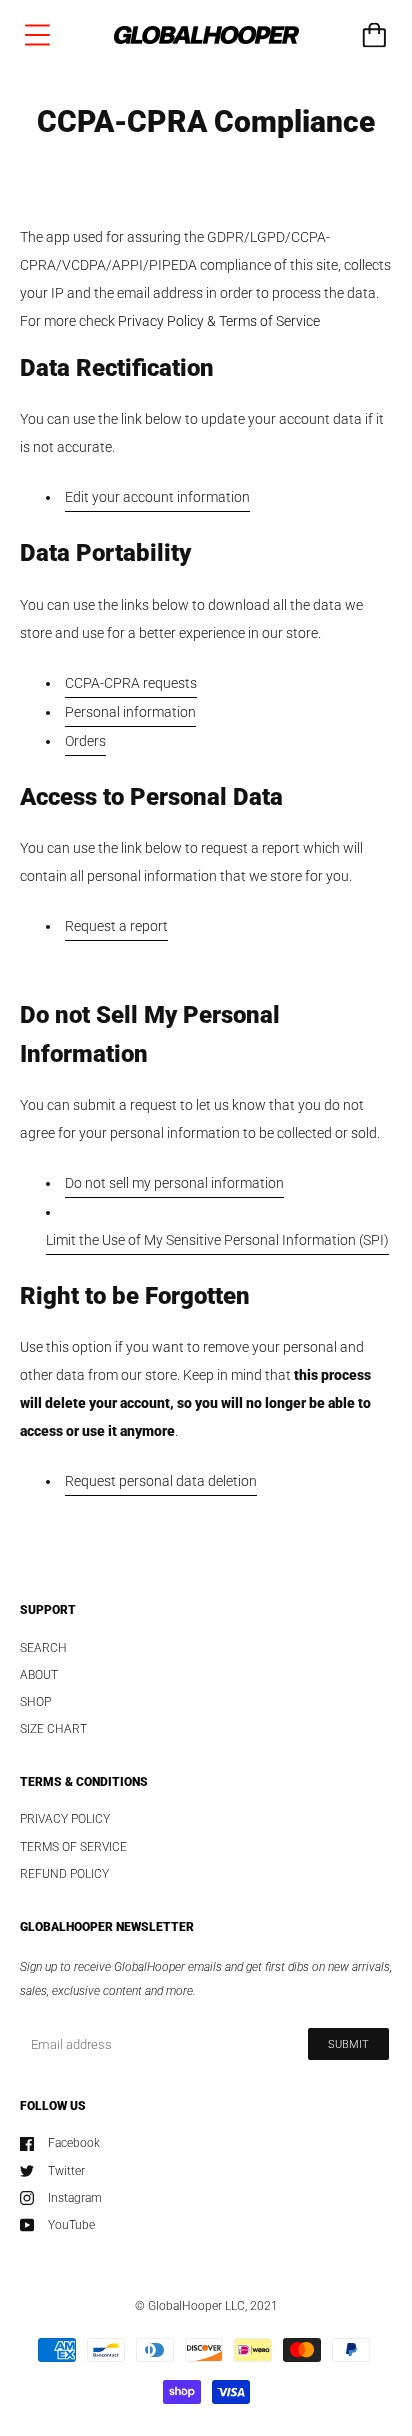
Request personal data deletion (161, 1481)
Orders (85, 741)
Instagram (75, 2198)
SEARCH (43, 1648)
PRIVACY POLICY (65, 1819)
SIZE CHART (53, 1729)
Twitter (66, 2171)
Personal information (130, 712)
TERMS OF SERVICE (73, 1847)
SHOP (35, 1702)
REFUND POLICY (64, 1874)
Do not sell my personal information (174, 1183)
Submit (348, 2044)
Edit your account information (157, 497)
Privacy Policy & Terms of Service (219, 321)
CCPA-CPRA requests (131, 683)
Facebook (74, 2143)
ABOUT (39, 1675)
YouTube (71, 2225)
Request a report (116, 926)
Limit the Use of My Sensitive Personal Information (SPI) (217, 1240)
